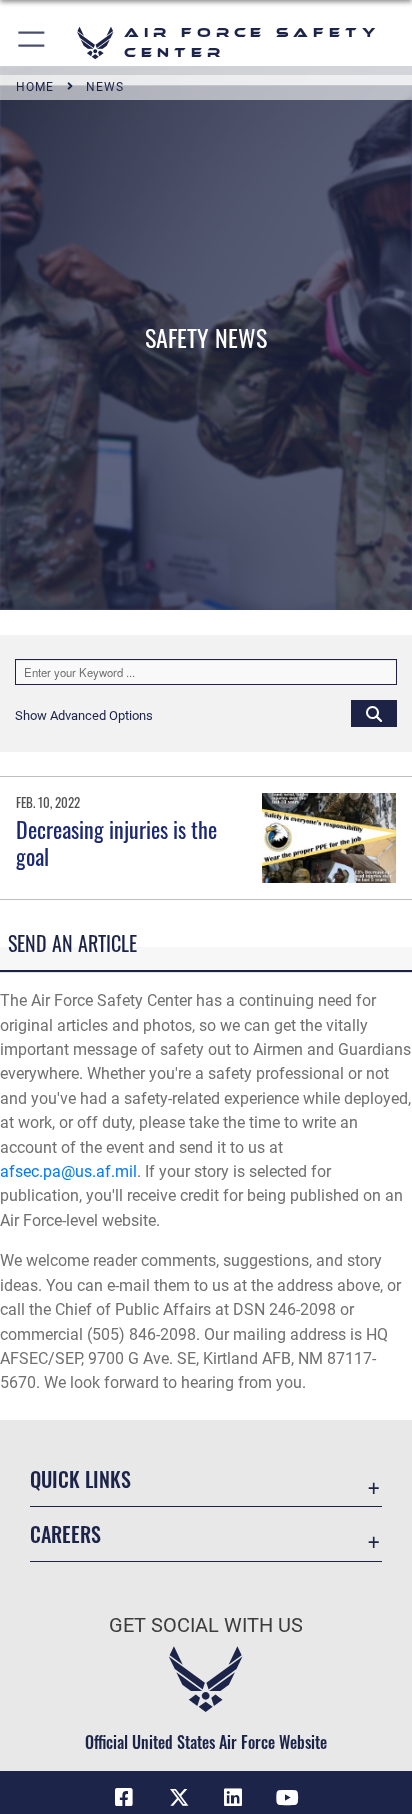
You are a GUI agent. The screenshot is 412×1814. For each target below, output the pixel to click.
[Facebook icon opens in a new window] (124, 1798)
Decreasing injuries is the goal (116, 842)
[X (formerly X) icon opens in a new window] (179, 1798)
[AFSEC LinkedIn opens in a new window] (233, 1798)
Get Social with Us (206, 1625)
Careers (65, 1534)
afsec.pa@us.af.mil (68, 1171)
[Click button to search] (374, 713)
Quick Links (80, 1479)
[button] (32, 42)
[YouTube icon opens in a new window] (288, 1798)
